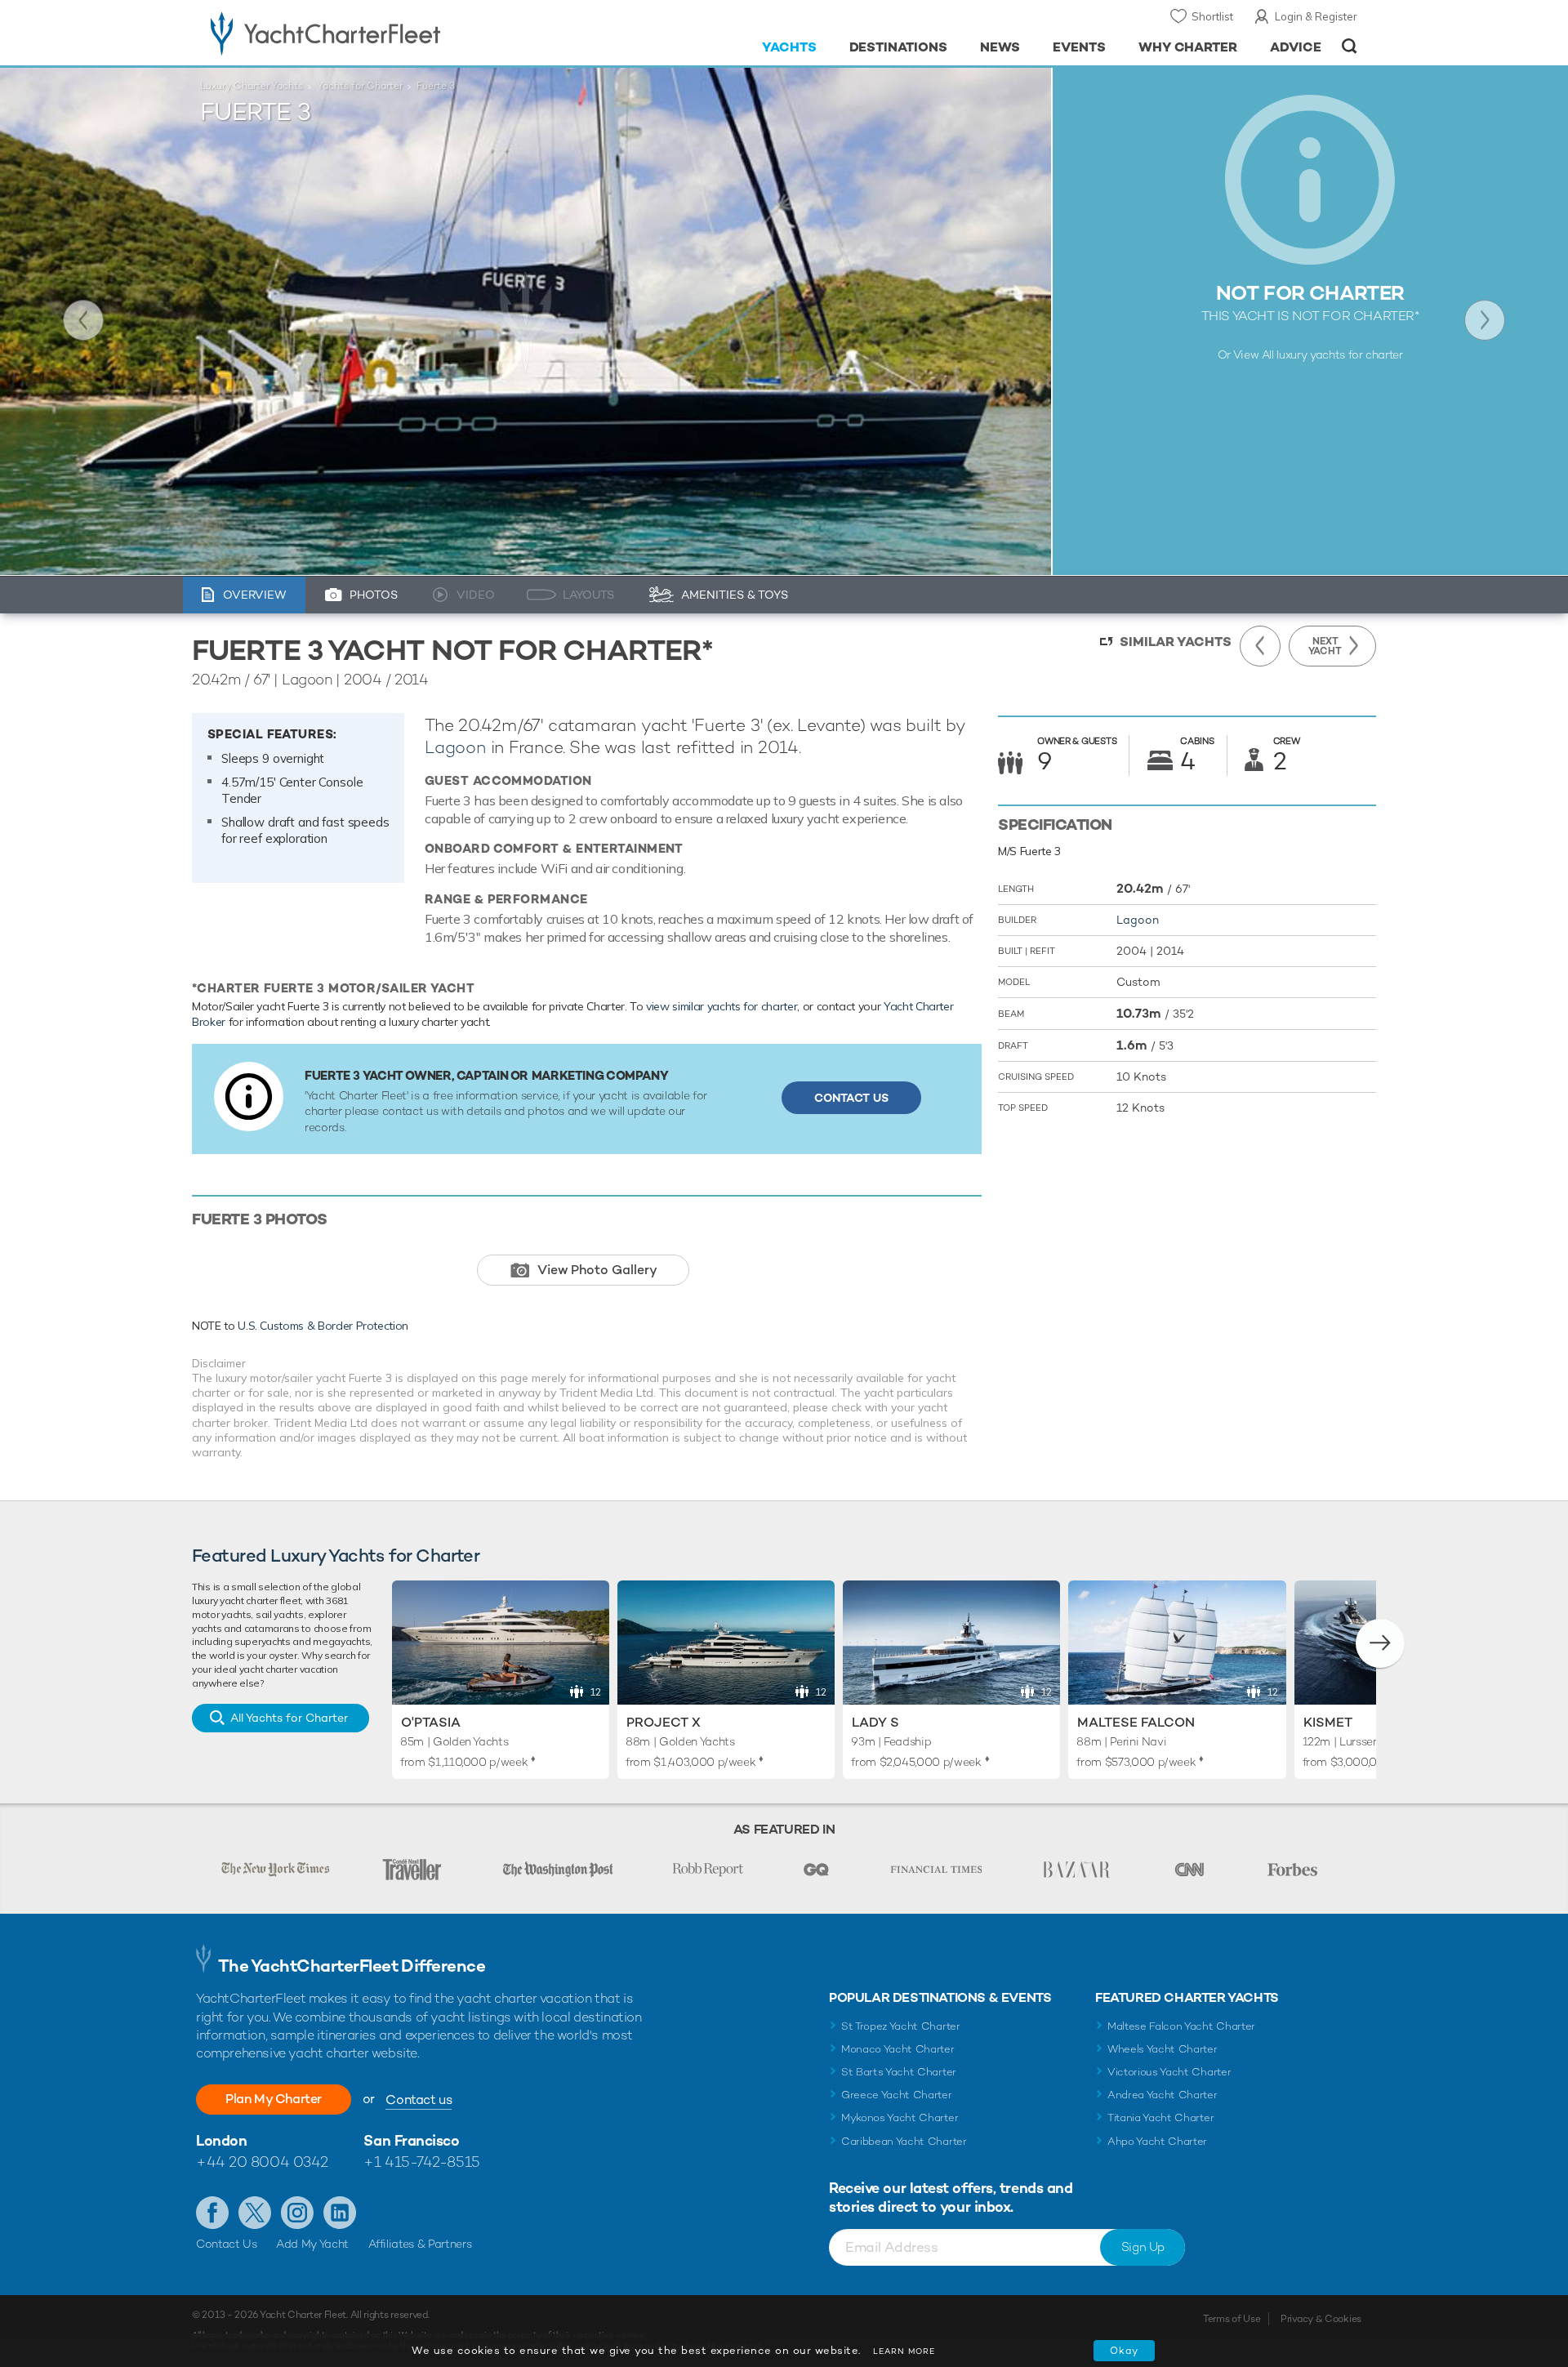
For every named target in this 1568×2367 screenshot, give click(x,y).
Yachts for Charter (360, 86)
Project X (664, 1722)
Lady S (875, 1722)
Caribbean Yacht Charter (904, 2141)
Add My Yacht (312, 2244)
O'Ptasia (431, 1722)
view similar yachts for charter (722, 1006)
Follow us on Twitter (255, 2213)
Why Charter (1188, 47)
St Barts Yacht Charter (899, 2072)
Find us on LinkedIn (340, 2213)
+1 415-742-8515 (421, 2162)
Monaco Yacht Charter (898, 2049)
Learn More (904, 2351)
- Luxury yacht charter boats (377, 33)
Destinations (899, 47)
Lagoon (455, 747)
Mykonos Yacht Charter (900, 2117)
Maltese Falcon (1136, 1722)
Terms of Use (1232, 2319)
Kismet (1328, 1722)
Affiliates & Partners (420, 2244)
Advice (1296, 47)
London (221, 2140)
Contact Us (851, 1098)
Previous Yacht (83, 320)
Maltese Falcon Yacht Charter (1181, 2026)
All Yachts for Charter (289, 1718)
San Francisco (411, 2140)
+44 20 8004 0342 (262, 2162)
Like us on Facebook (212, 2213)
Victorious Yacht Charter (1169, 2072)
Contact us (419, 2100)
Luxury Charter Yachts (252, 86)
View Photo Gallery (597, 1270)
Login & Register (1316, 16)
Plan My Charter (274, 2099)
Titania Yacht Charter (1160, 2117)
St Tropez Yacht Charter (901, 2026)
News (1000, 47)
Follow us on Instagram (297, 2213)
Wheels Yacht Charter (1163, 2049)
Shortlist (1212, 16)
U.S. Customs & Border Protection (323, 1326)
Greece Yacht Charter (897, 2095)
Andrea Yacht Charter (1163, 2095)
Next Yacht (1485, 320)
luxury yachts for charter (1339, 354)
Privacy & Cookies (1321, 2319)
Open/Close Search (1350, 46)
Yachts (789, 47)
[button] (1380, 1643)
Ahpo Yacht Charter (1157, 2141)
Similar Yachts (1176, 642)
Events (1079, 47)
